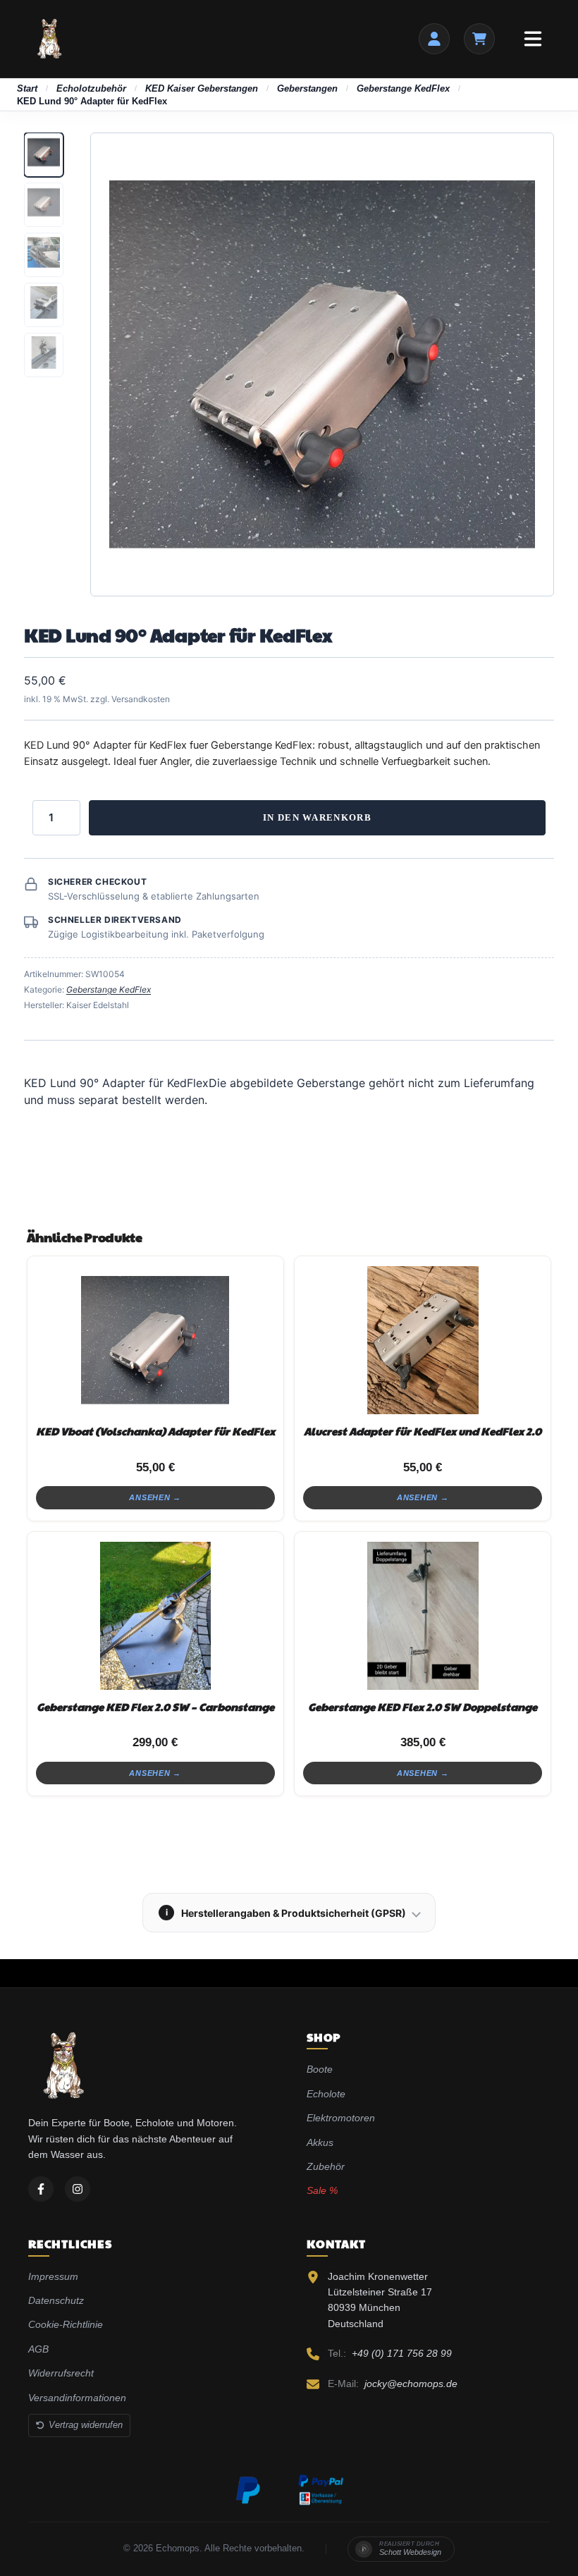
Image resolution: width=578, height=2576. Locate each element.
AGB (38, 2349)
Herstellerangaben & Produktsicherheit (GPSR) (286, 1913)
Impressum (53, 2276)
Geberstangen (307, 88)
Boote (320, 2069)
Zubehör (326, 2166)
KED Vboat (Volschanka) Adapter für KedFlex (155, 1431)
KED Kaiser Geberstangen (202, 88)
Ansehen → (155, 1497)
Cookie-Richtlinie (66, 2324)
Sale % (322, 2190)
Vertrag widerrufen (86, 2425)
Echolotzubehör (91, 88)
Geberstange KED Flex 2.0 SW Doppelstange (423, 1706)
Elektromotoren (341, 2118)
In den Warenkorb (317, 817)
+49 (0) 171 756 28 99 (402, 2353)
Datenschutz (56, 2300)
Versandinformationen (77, 2398)
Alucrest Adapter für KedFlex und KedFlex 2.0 (423, 1431)
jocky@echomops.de (411, 2384)
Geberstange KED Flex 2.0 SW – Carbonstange (155, 1706)
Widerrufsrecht (61, 2373)
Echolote (326, 2094)
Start (27, 88)
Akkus (320, 2142)
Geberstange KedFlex (403, 88)
